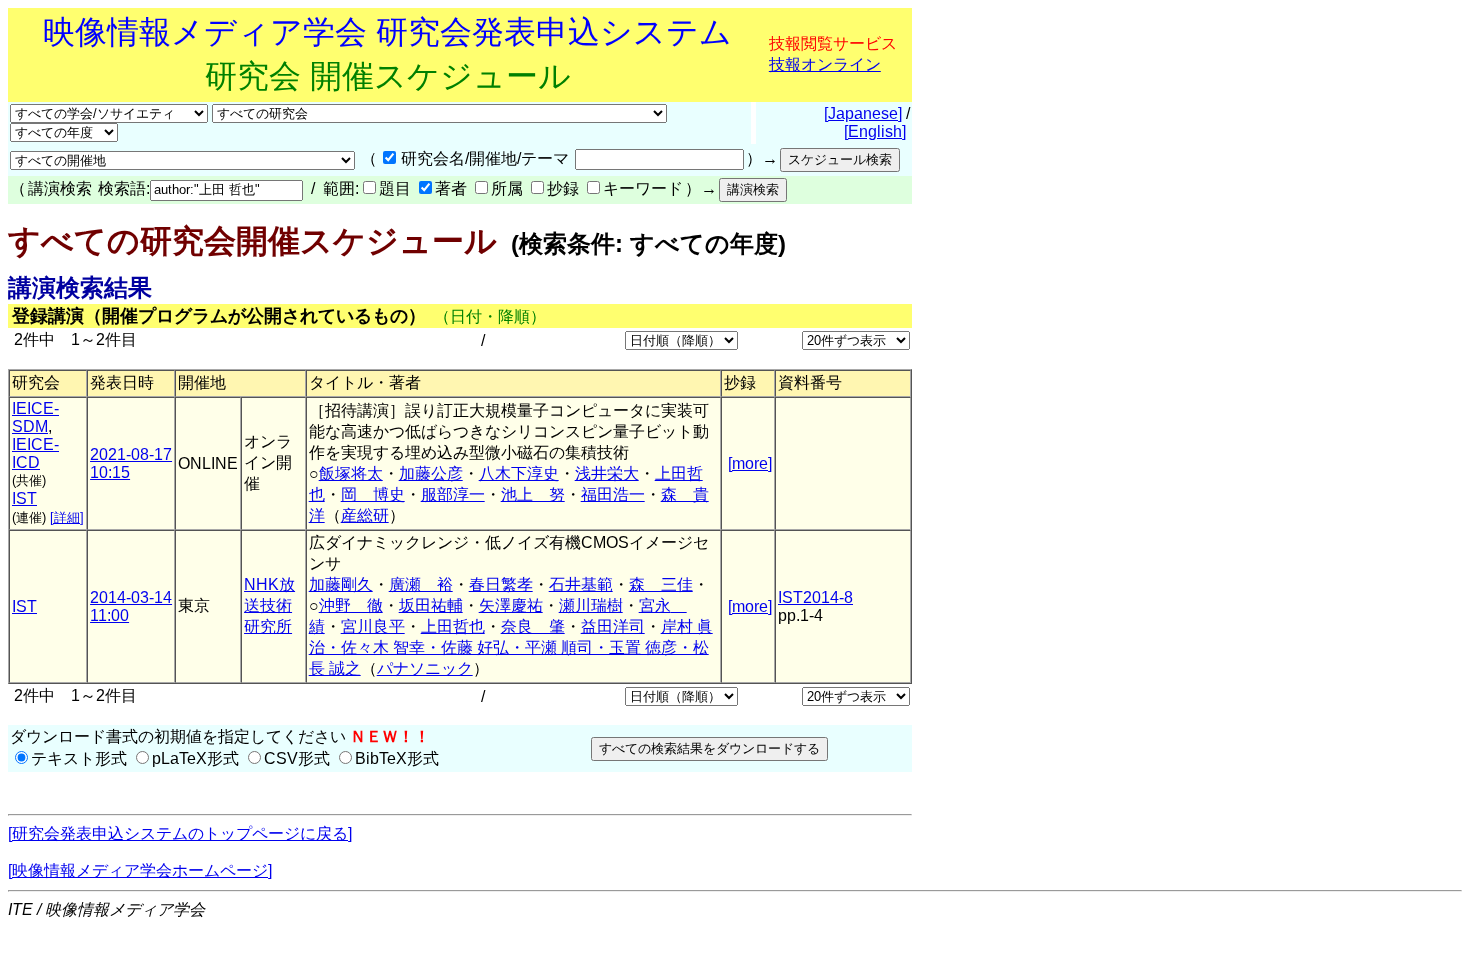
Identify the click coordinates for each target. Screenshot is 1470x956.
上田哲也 (453, 626)
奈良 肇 (533, 626)
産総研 (365, 515)
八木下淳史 (519, 473)
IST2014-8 (815, 597)
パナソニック (425, 668)
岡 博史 (373, 494)
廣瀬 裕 (421, 584)
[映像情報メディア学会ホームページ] (140, 870)
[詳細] (67, 517)
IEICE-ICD (35, 453)
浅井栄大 (607, 473)
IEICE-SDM (35, 417)
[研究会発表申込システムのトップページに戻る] (180, 833)
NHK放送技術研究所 (269, 605)
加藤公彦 (431, 473)
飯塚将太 (351, 473)
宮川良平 (373, 626)
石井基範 (581, 584)
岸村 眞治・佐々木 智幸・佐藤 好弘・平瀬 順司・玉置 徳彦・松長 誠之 (511, 647)
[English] (875, 131)
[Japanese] (863, 113)
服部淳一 (453, 494)
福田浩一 (613, 494)
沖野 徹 (351, 605)
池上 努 (533, 494)
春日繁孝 (501, 584)
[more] (750, 463)
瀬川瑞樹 (591, 605)
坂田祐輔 (431, 605)
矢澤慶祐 (511, 605)
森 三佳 (661, 584)
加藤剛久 (341, 584)
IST (24, 498)
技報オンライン (825, 64)
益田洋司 (613, 626)
